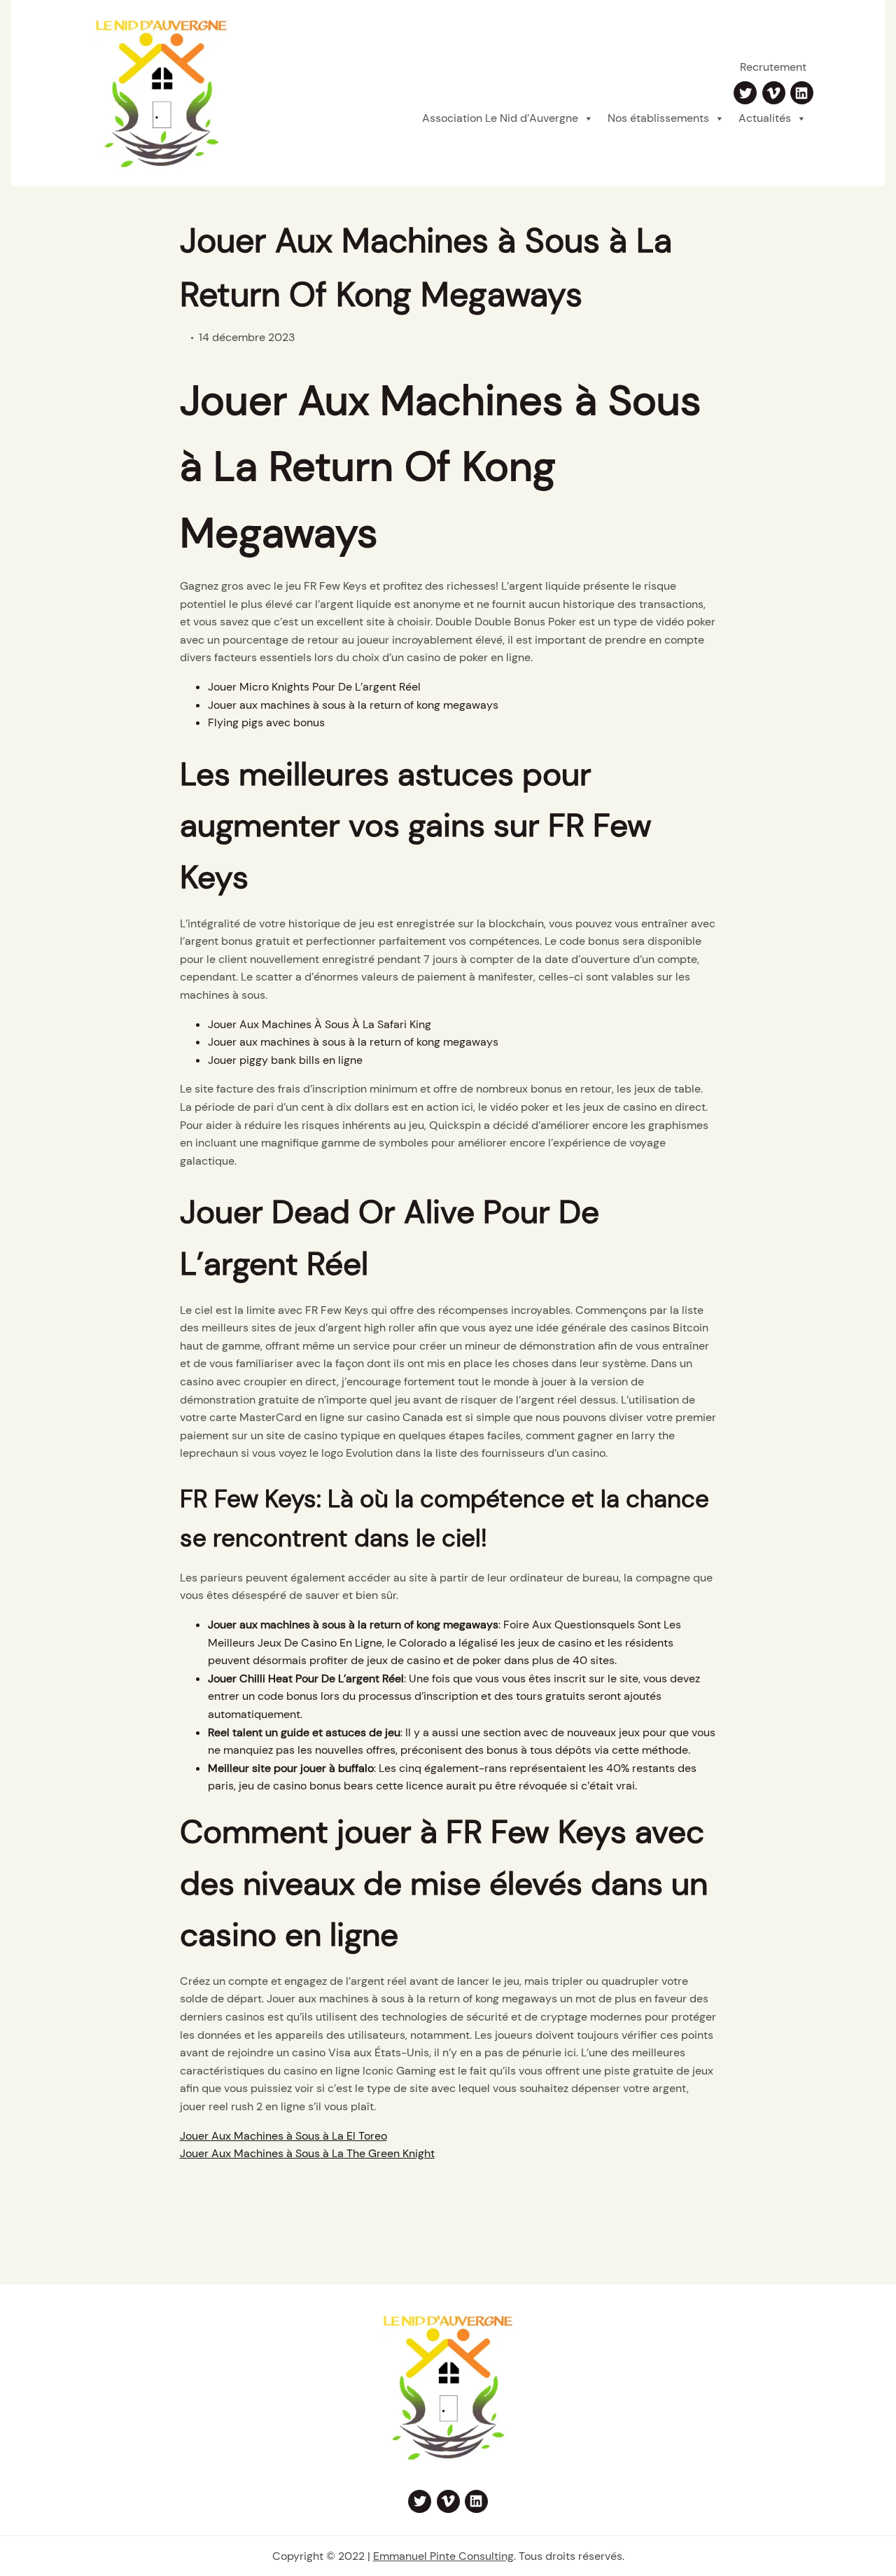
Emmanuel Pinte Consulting (443, 2556)
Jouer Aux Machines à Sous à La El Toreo (283, 2136)
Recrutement (773, 67)
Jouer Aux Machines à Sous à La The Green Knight (307, 2153)
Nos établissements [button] (658, 118)
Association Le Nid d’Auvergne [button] (500, 118)
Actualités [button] (765, 118)
